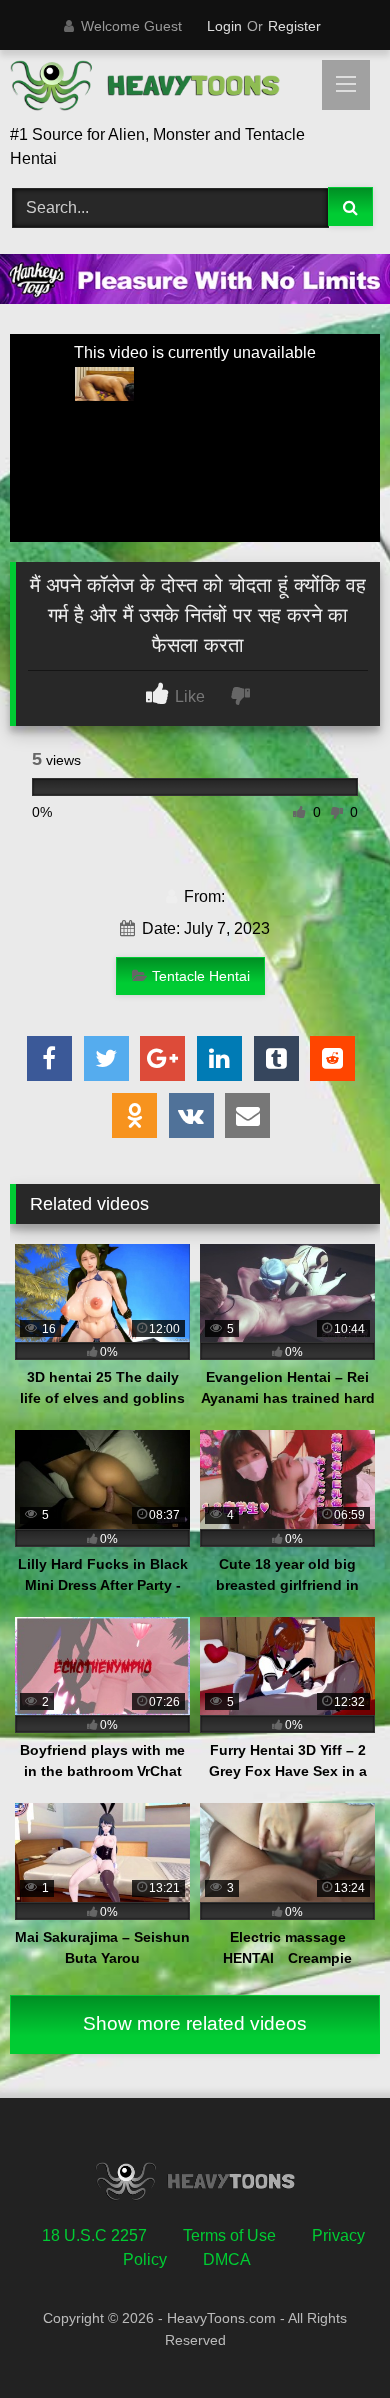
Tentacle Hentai (201, 976)
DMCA (227, 2259)
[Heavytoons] (160, 89)
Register (294, 26)
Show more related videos (195, 2023)
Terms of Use (229, 2235)
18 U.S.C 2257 (94, 2235)
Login (224, 26)
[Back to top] (328, 2338)
